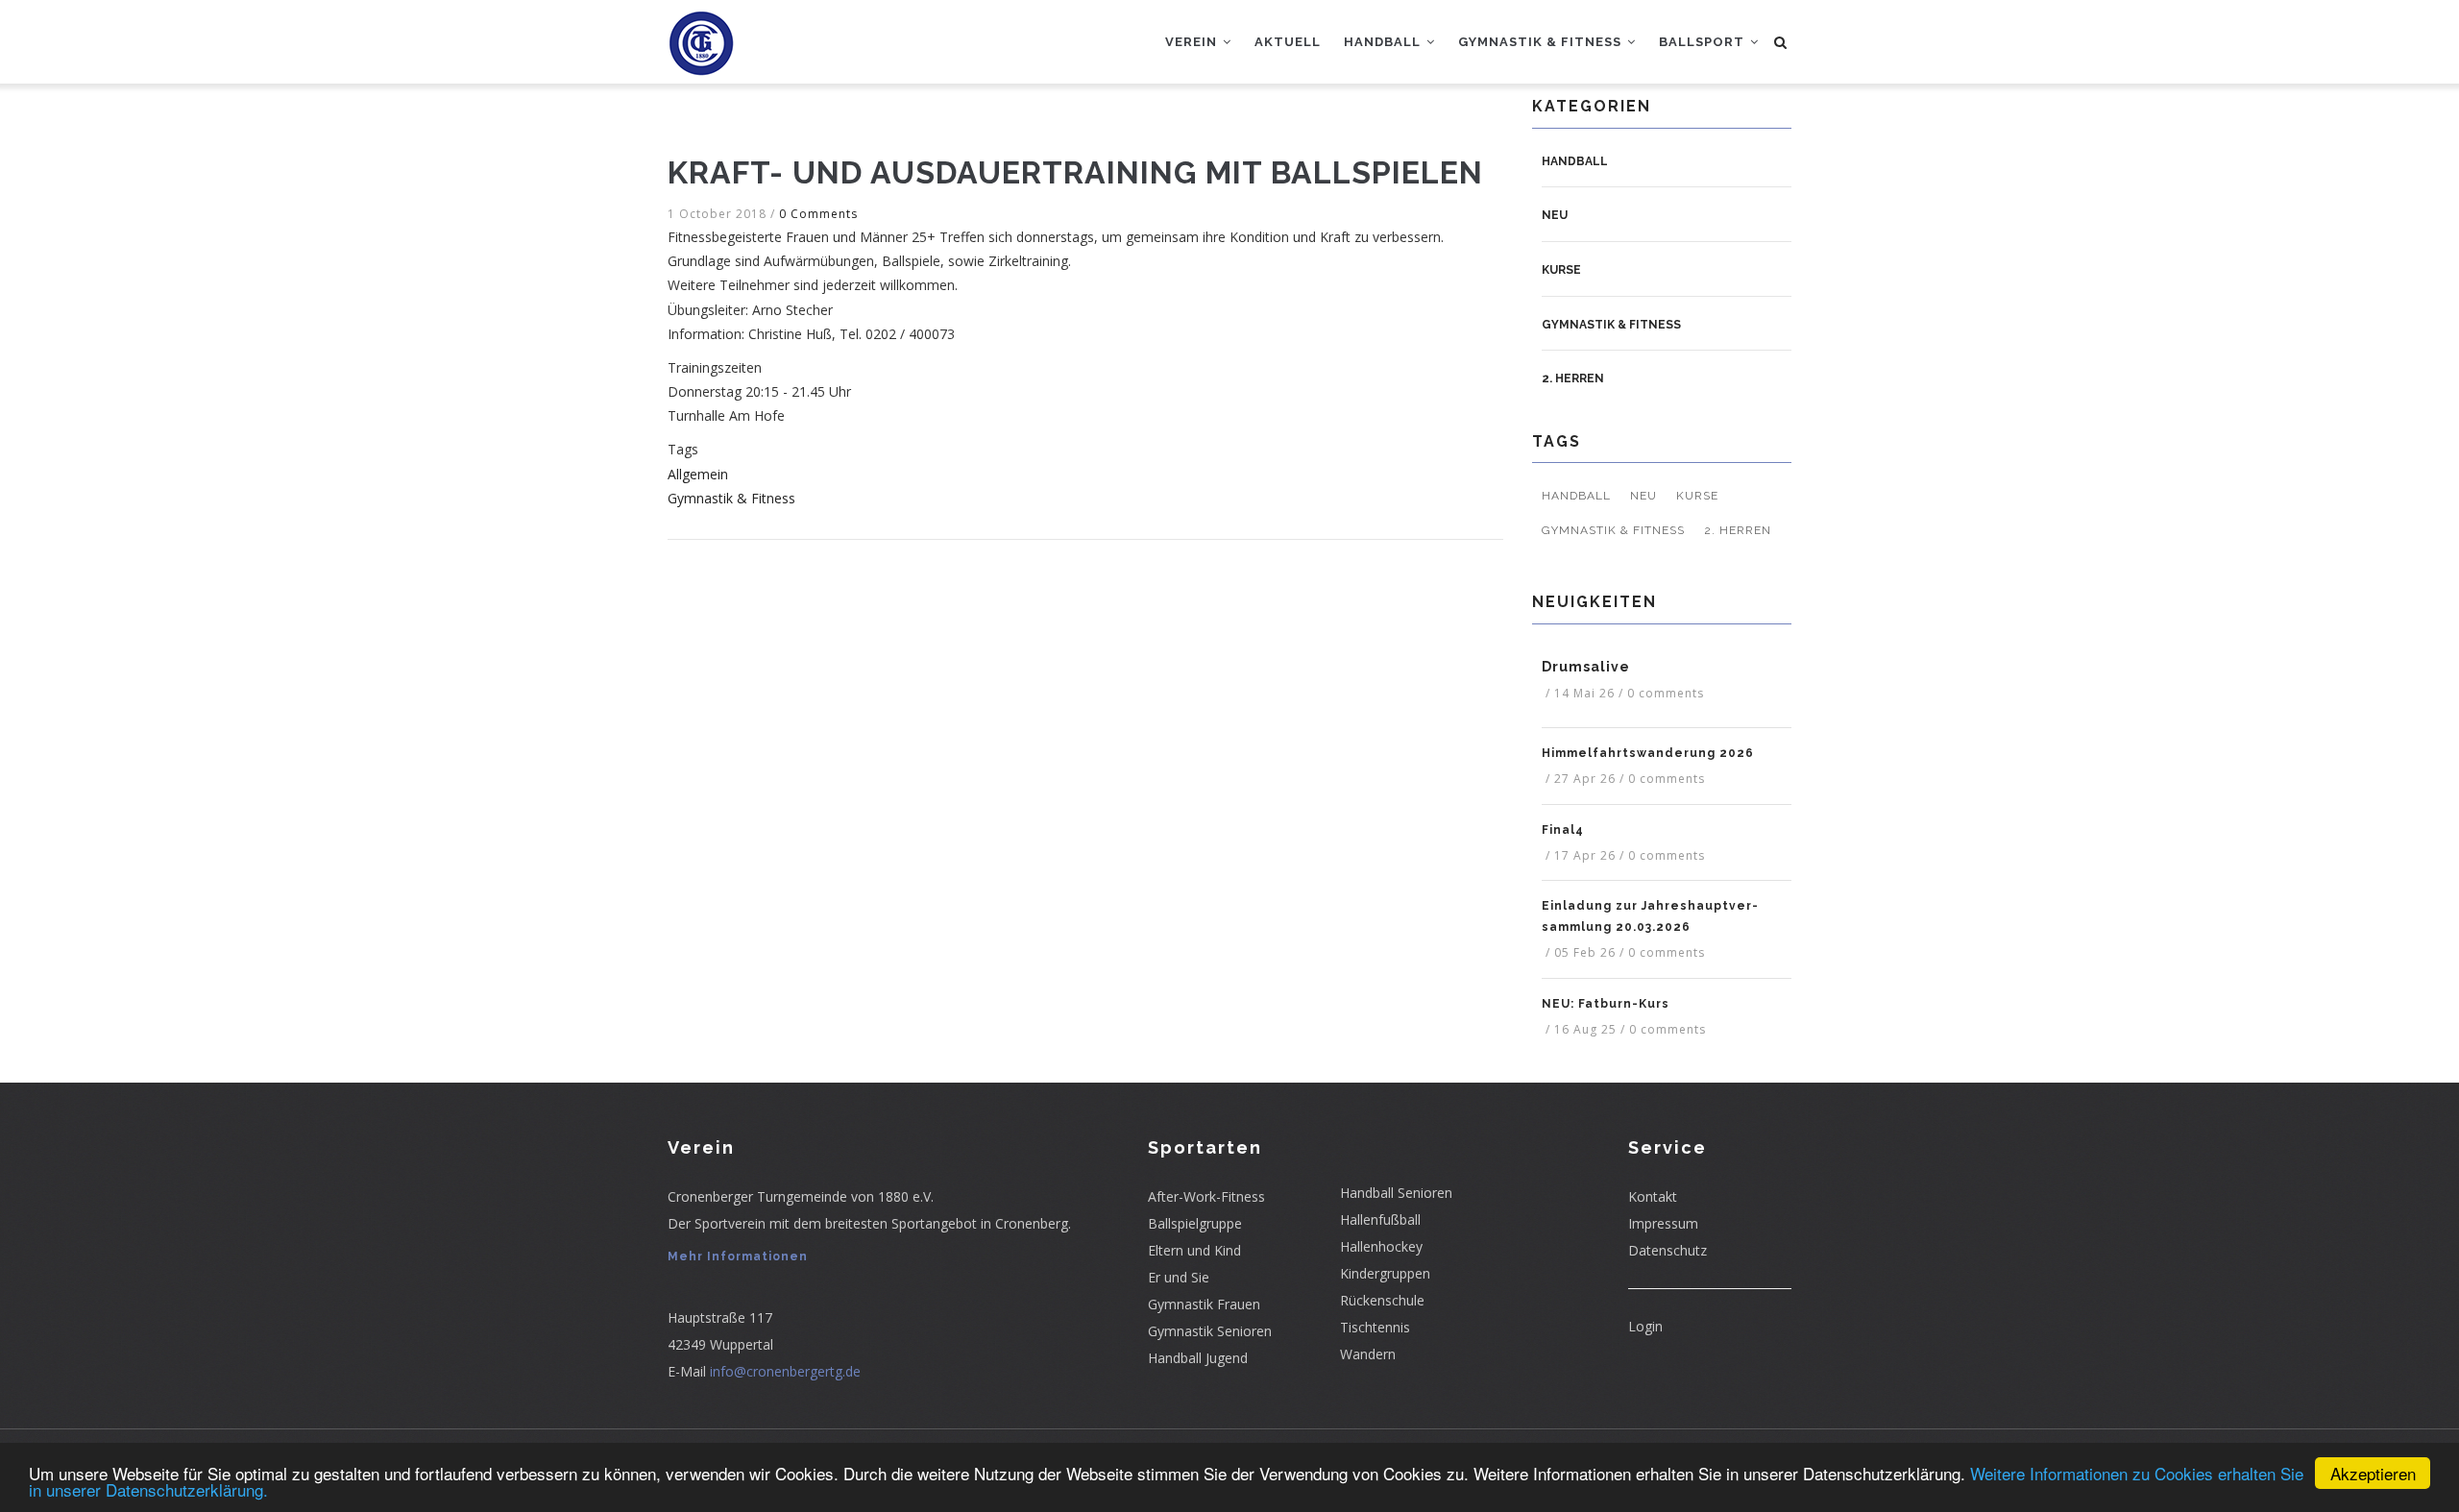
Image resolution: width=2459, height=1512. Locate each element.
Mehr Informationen (738, 1256)
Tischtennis (1375, 1327)
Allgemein (698, 474)
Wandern (1368, 1354)
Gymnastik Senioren (1210, 1331)
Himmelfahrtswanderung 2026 (1648, 753)
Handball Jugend (1198, 1358)
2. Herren (1573, 378)
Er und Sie (1179, 1277)
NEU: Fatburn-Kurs (1606, 1004)
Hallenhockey (1381, 1246)
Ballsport (1704, 42)
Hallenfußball (1380, 1219)
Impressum (1663, 1223)
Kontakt (1653, 1196)
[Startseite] (701, 38)
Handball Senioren (1396, 1193)
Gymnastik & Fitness (1542, 42)
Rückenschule (1382, 1300)
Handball (1384, 42)
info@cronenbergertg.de (785, 1371)
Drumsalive (1586, 667)
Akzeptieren (2373, 1473)
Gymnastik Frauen (1204, 1304)
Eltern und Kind (1194, 1250)
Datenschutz (1668, 1250)
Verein (1193, 42)
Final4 (1563, 830)
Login (1645, 1326)
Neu (1555, 215)
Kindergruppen (1385, 1273)
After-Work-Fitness (1206, 1196)
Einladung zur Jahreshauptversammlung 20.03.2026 (1650, 916)
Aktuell (1288, 42)
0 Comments (818, 214)
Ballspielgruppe (1195, 1223)
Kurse (1561, 270)
